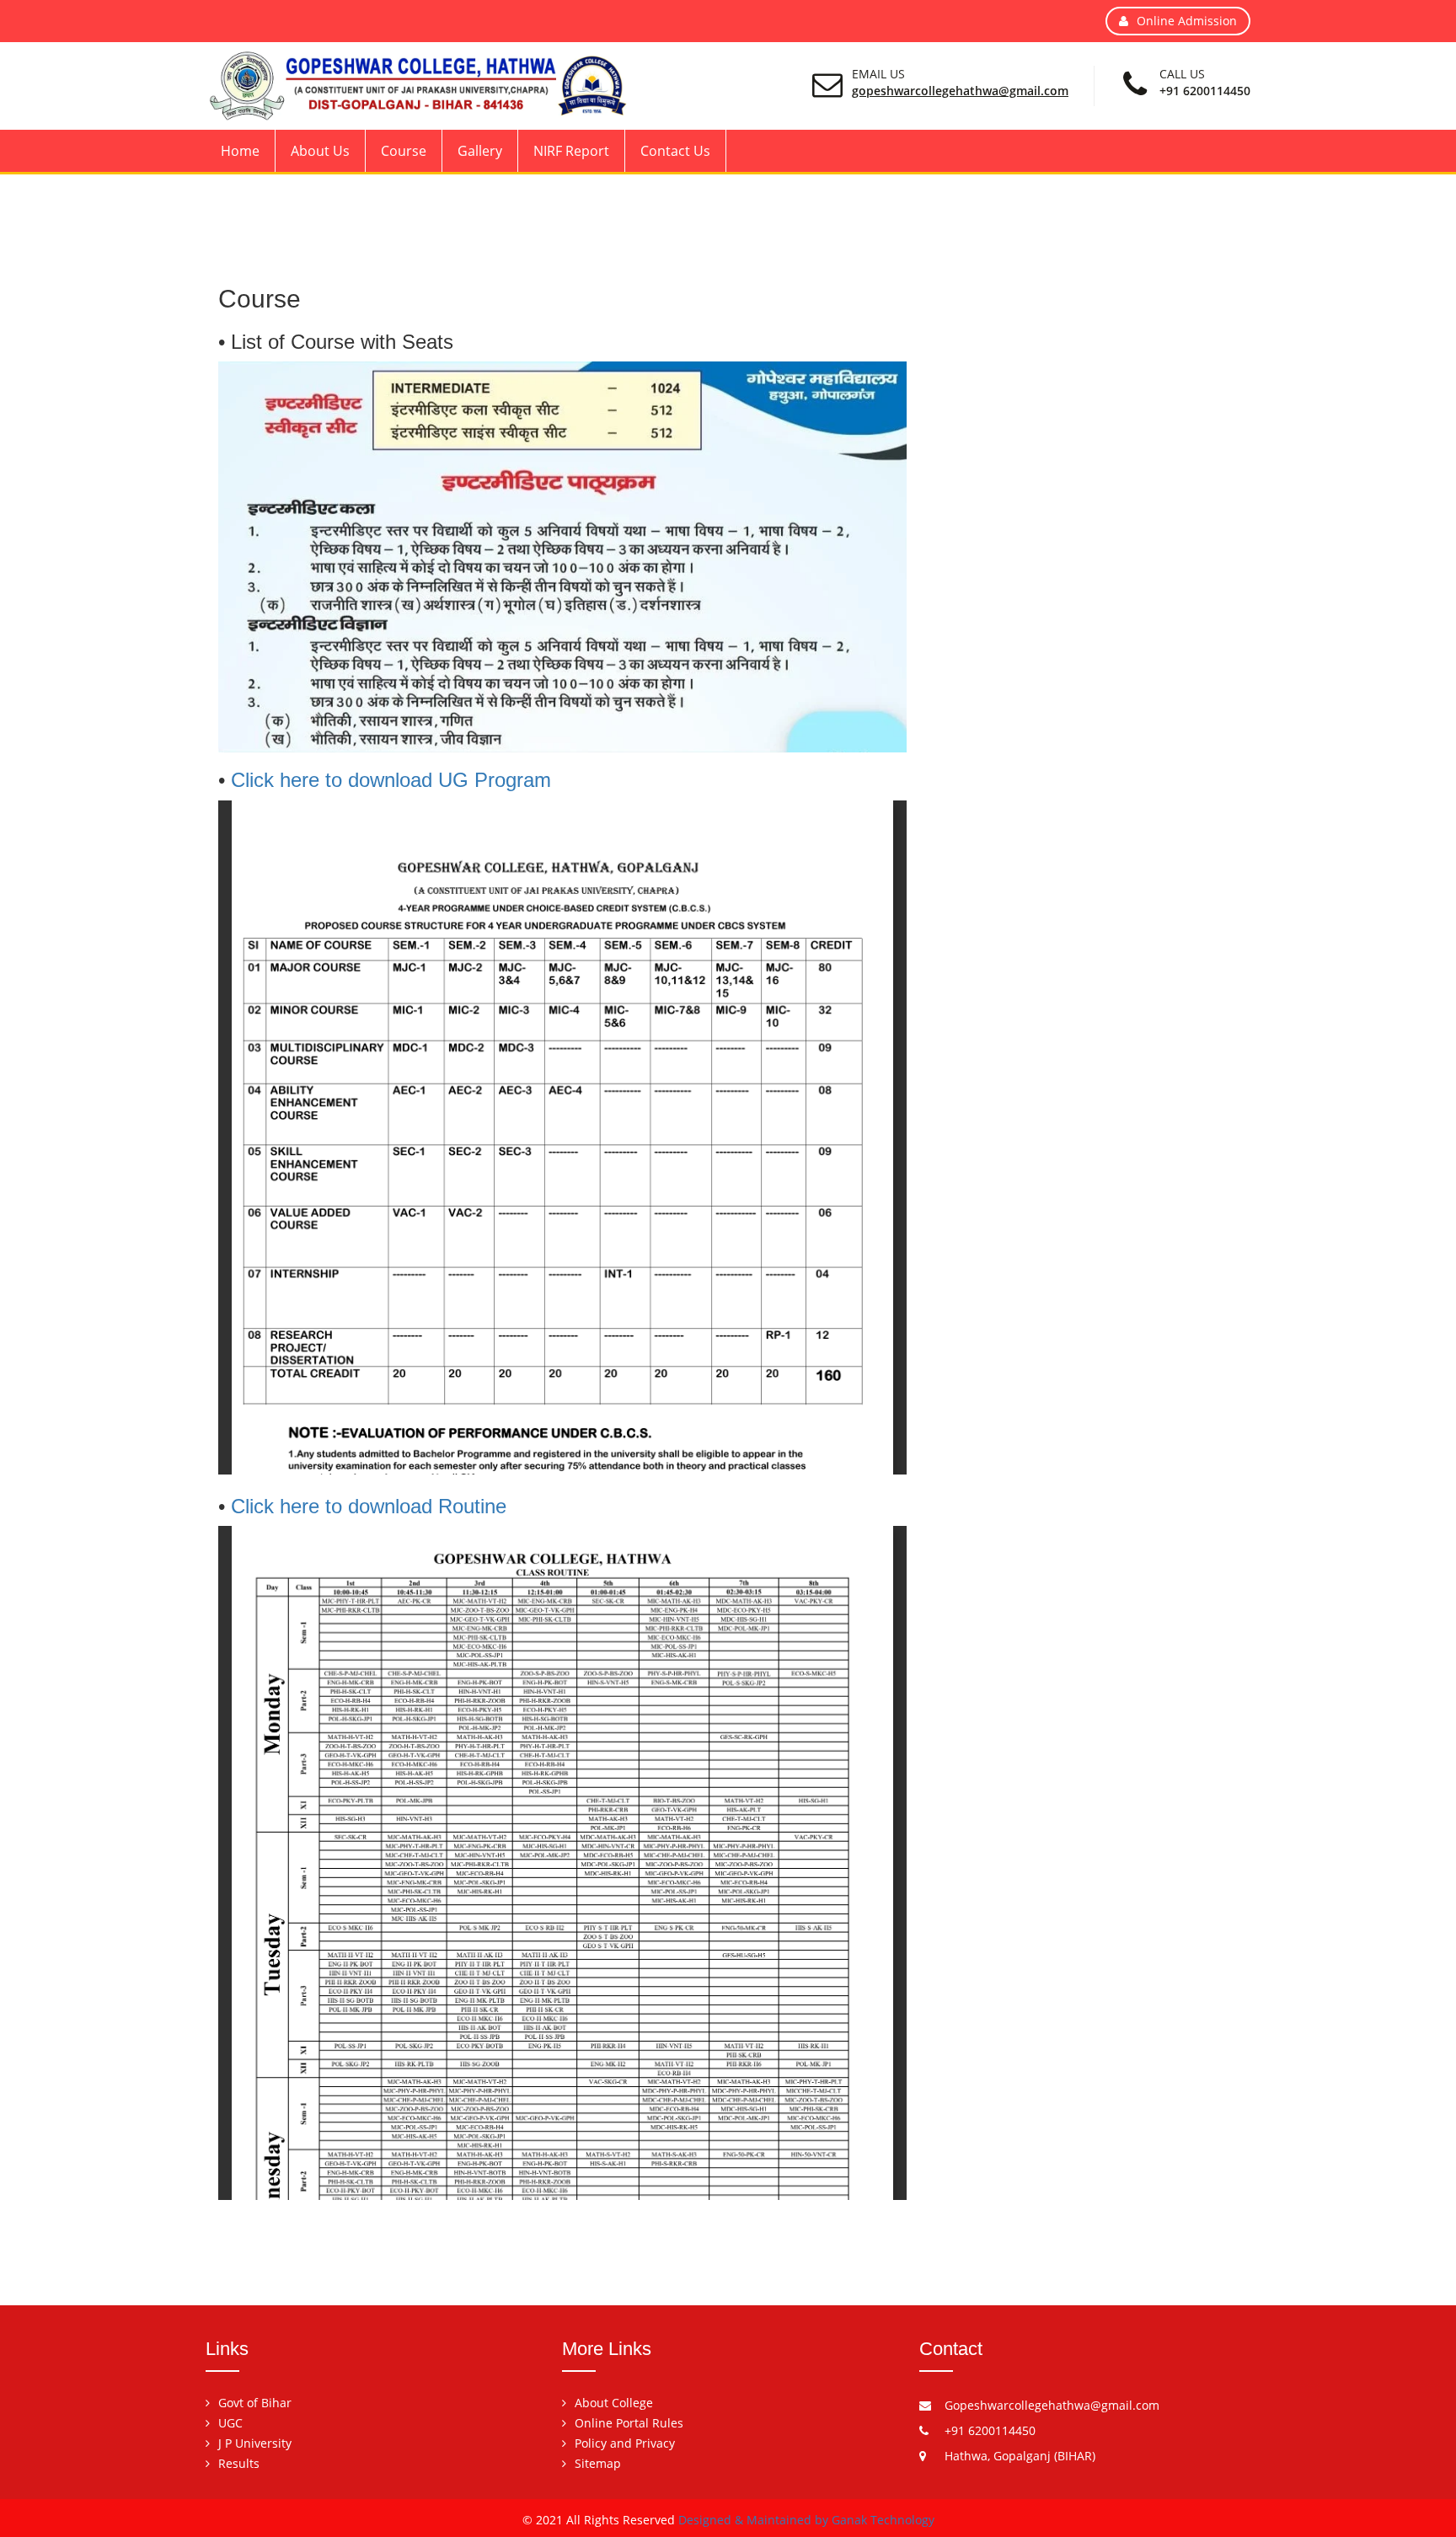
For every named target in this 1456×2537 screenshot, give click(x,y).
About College (614, 2403)
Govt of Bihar (255, 2403)
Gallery (480, 151)
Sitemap (598, 2463)
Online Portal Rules (629, 2423)
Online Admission (1187, 21)
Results (239, 2463)
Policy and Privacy (625, 2443)
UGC (230, 2423)
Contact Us (675, 151)
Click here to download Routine (369, 1506)
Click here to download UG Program (391, 780)
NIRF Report (571, 151)
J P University (255, 2443)
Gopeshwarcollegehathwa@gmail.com (960, 91)
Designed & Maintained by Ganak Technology (806, 2520)
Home (240, 151)
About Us (320, 151)
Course (404, 151)
